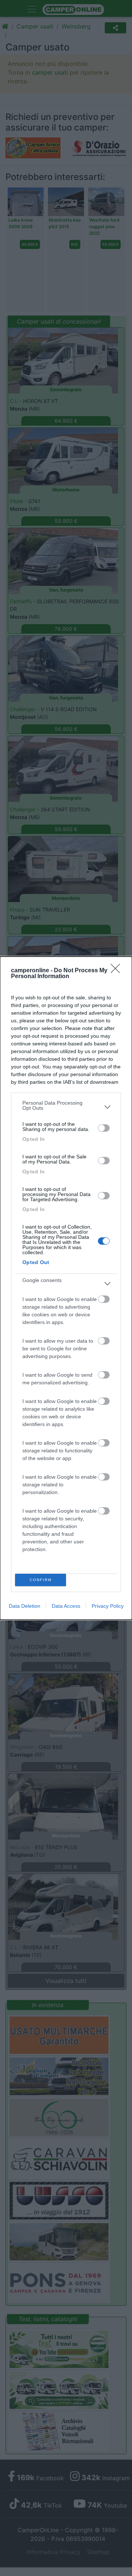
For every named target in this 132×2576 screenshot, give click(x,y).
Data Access (66, 1606)
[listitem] (66, 1107)
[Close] (118, 971)
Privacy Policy (108, 1606)
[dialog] (66, 1288)
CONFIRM (41, 1580)
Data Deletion (25, 1606)
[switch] (104, 1128)
